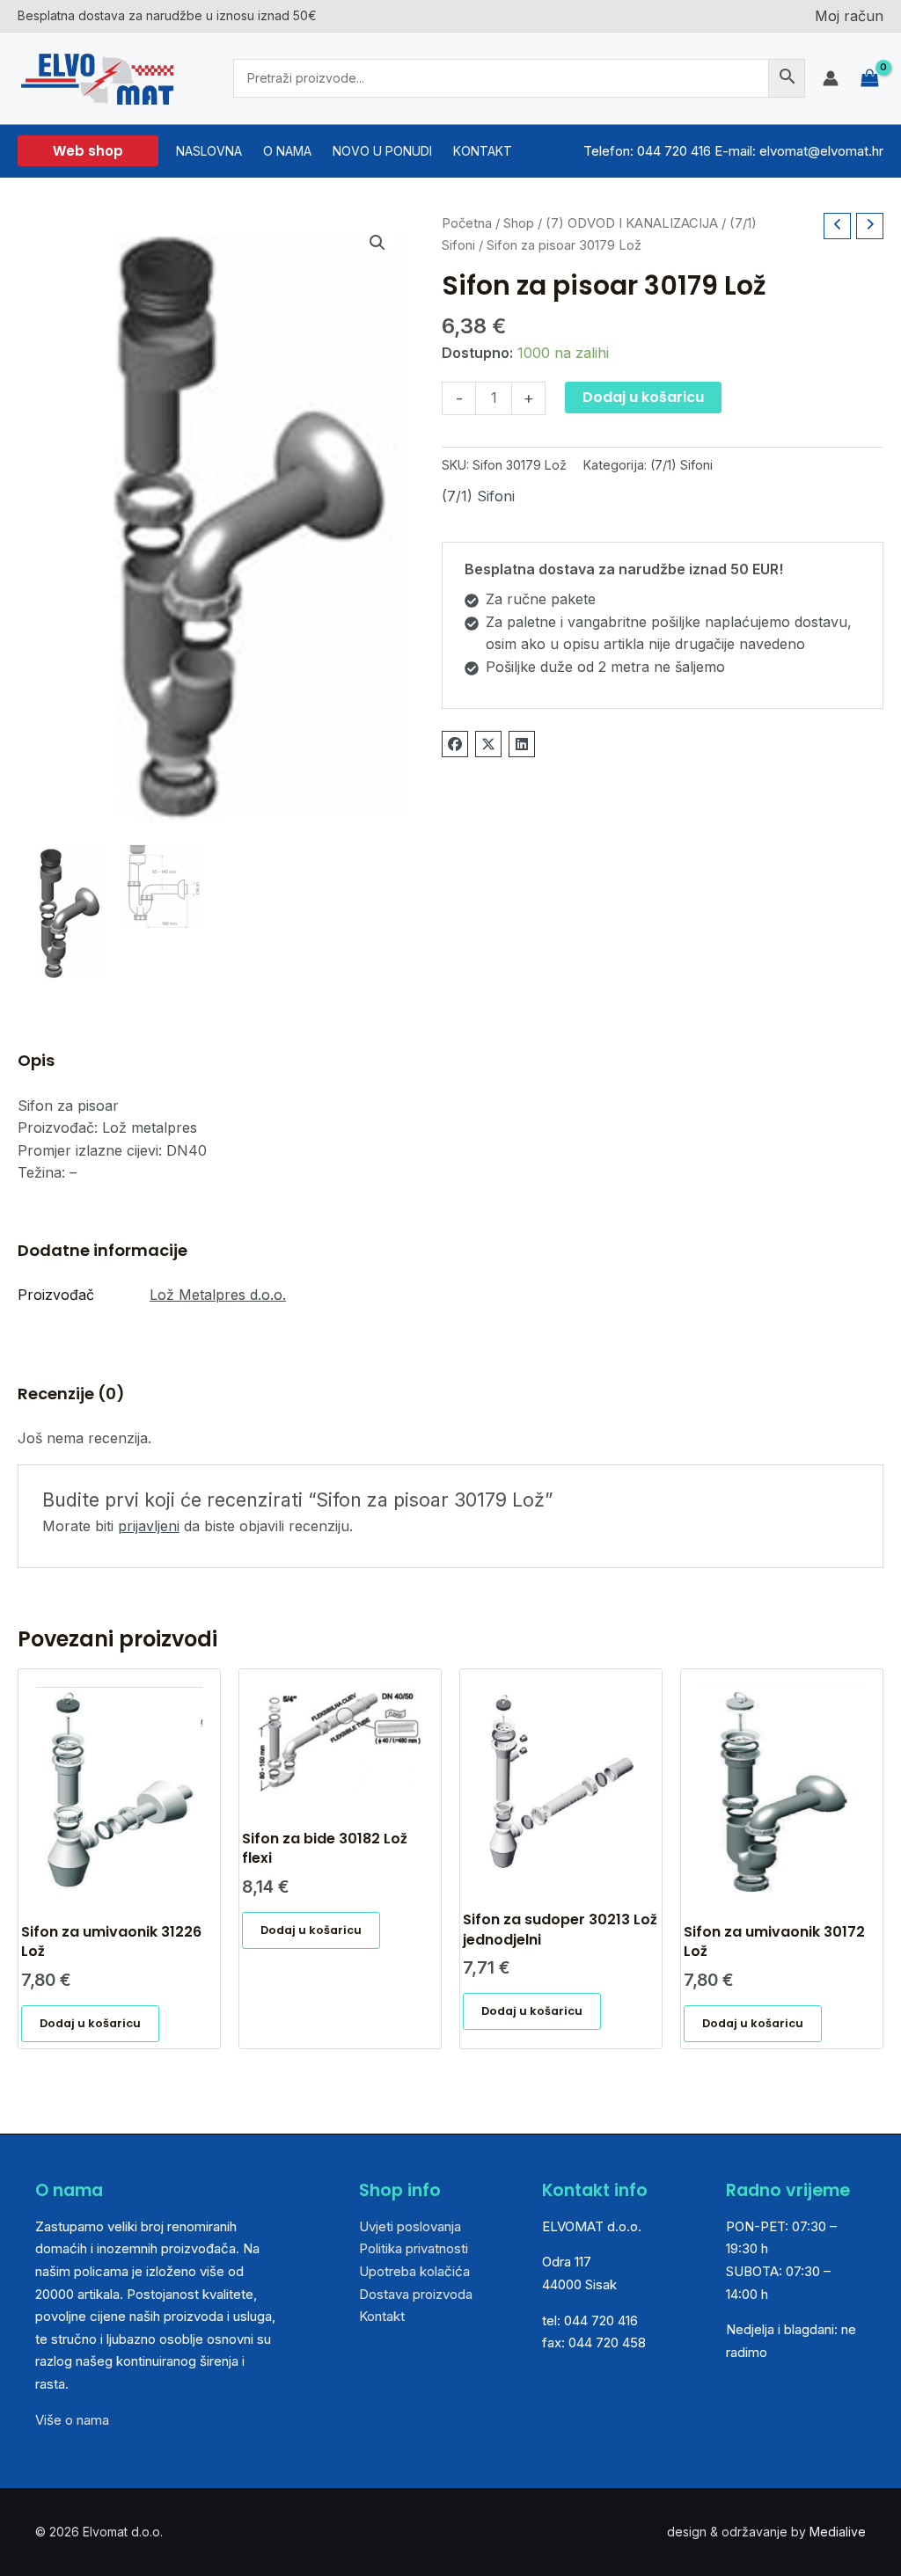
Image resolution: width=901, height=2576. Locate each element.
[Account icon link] (831, 78)
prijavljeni (149, 1526)
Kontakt (382, 2316)
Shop (519, 223)
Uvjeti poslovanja (410, 2226)
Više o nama (72, 2420)
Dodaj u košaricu (643, 397)
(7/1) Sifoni (681, 465)
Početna (467, 223)
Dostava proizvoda (416, 2294)
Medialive (838, 2532)
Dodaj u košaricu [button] (90, 2023)
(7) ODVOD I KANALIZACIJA (632, 223)
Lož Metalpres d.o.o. (218, 1295)
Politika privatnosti (414, 2248)
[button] (88, 151)
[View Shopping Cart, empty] (870, 78)
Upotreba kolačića (414, 2271)
